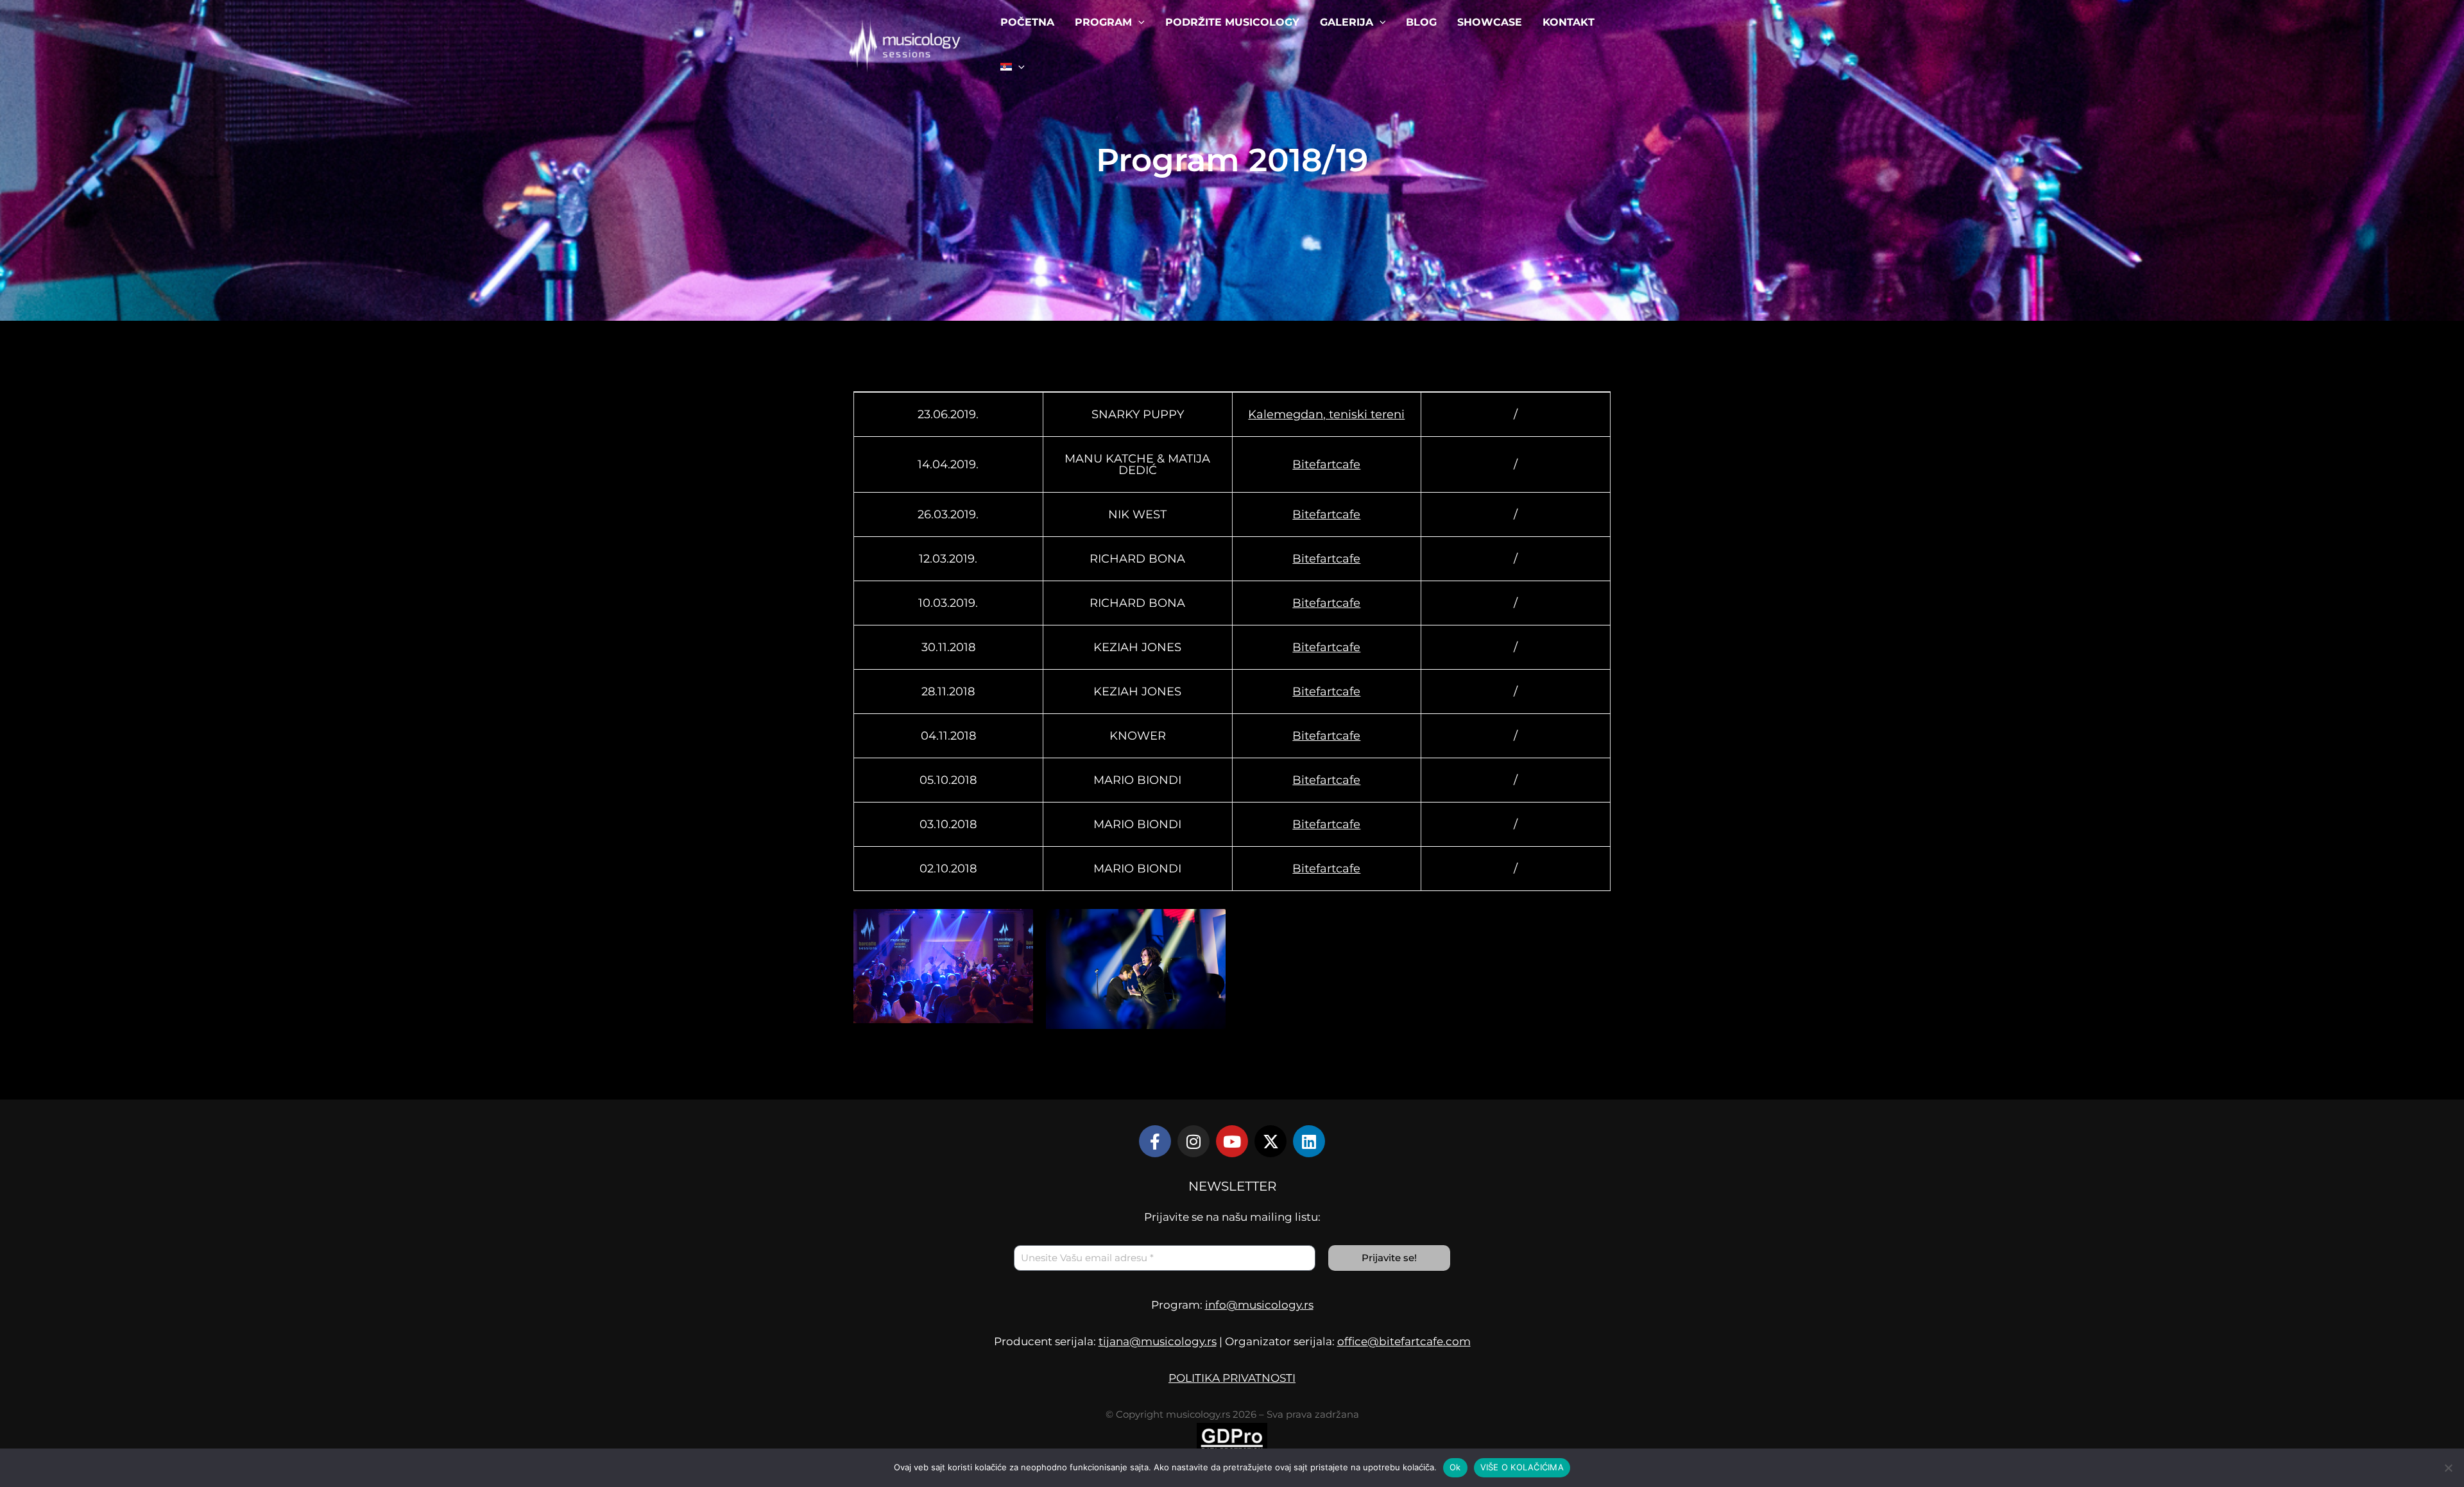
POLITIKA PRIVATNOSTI (1232, 1378)
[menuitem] (1013, 67)
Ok (1455, 1467)
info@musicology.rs (1259, 1305)
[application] (1138, 22)
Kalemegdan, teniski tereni (1326, 414)
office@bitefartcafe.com (1404, 1341)
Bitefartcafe (1326, 464)
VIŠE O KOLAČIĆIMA (1522, 1467)
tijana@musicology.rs (1158, 1341)
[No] (2448, 1468)
